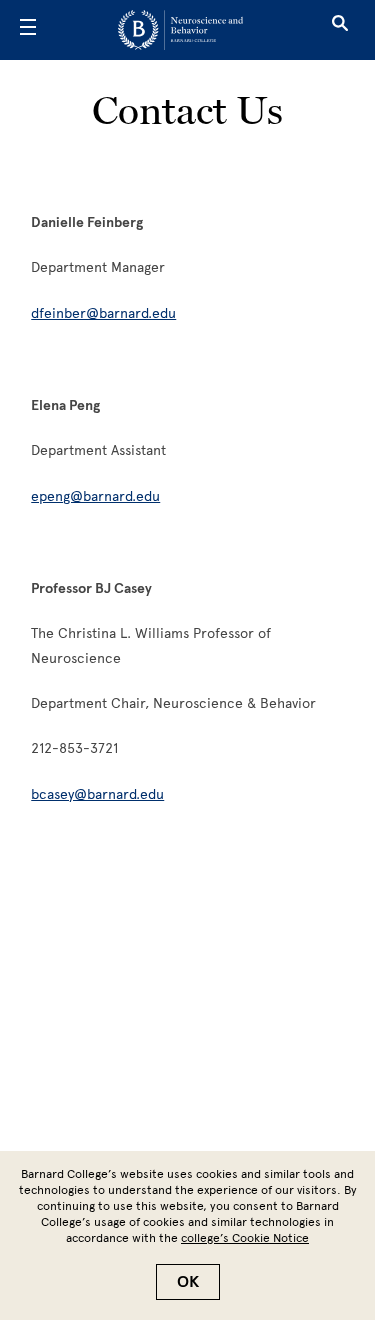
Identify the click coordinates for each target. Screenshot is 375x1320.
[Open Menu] (28, 30)
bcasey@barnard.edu (97, 794)
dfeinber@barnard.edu (103, 313)
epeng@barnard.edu (95, 496)
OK (188, 1282)
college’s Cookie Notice (245, 1238)
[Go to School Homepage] (180, 30)
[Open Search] (340, 30)
